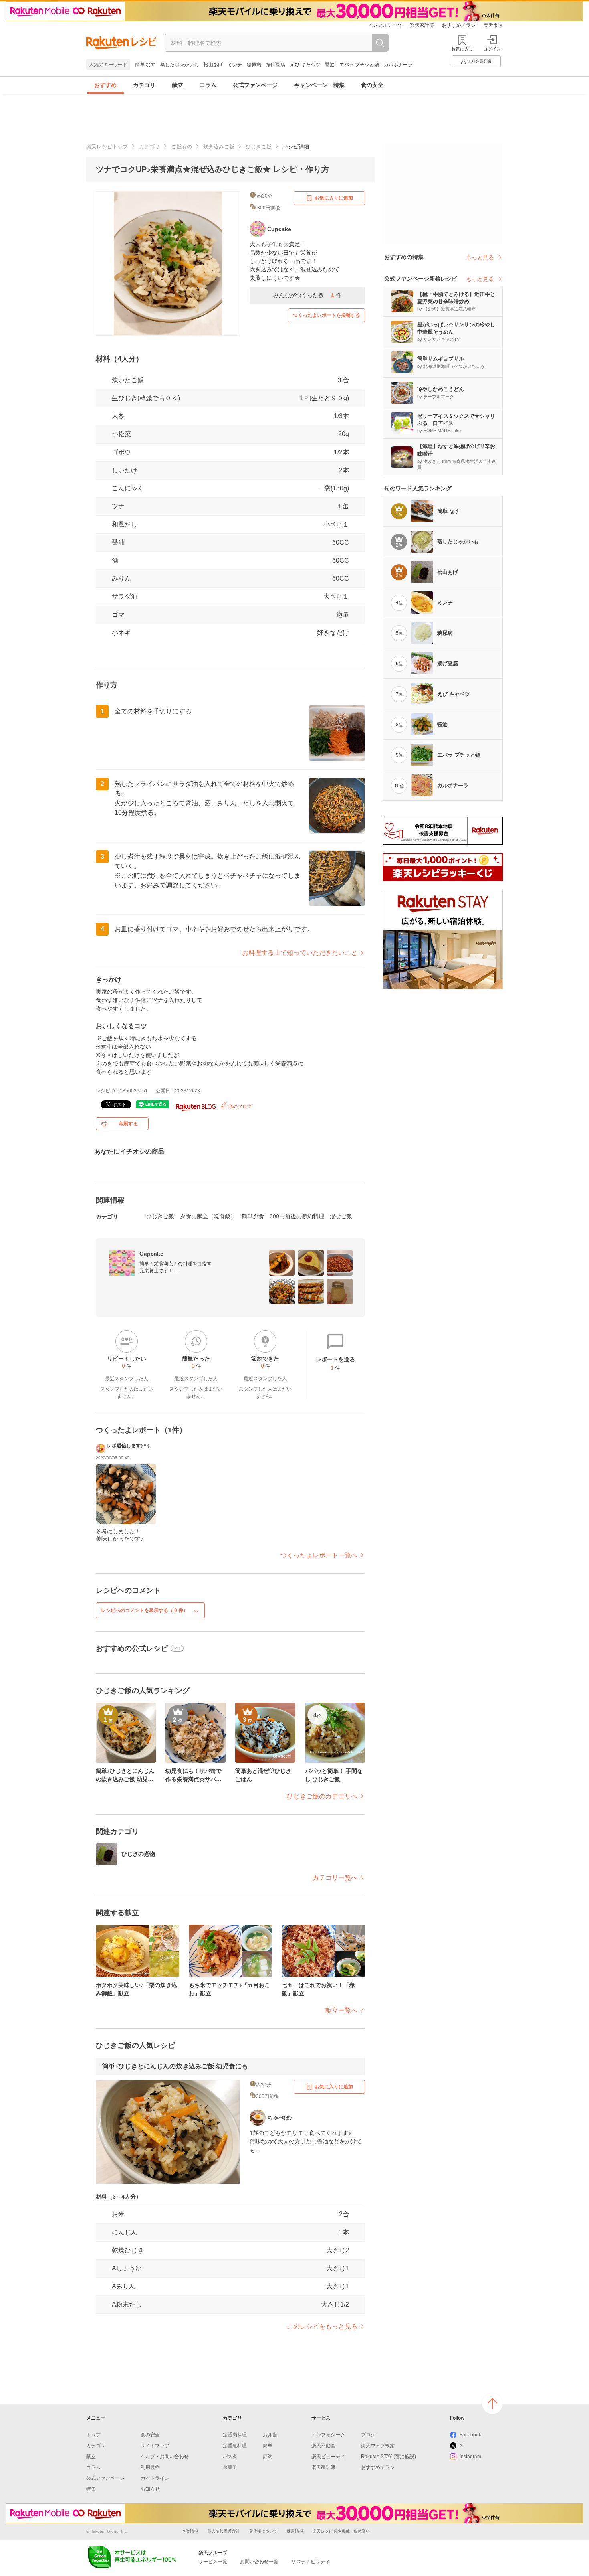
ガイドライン (155, 2478)
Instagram (470, 2457)
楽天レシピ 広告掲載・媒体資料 (341, 2531)
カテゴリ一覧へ (335, 1878)
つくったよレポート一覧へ (319, 1555)
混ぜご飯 (341, 1216)
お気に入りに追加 (334, 198)
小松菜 (121, 434)
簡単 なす (145, 65)
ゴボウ (121, 452)
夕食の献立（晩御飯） (208, 1216)
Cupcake (151, 1254)
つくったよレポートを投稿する (327, 315)
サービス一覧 (213, 2562)
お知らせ (150, 2489)
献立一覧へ (341, 2010)
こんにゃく (128, 488)
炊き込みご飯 (219, 147)
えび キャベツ (305, 65)
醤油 (330, 65)
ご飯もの (182, 147)
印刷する (128, 1124)
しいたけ (125, 470)
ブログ (368, 2435)
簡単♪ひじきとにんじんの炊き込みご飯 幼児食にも (175, 2066)
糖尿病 (254, 65)
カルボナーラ (398, 65)
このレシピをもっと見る (322, 2326)
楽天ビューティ (328, 2457)
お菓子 (230, 2467)
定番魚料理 (235, 2446)
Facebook (470, 2435)
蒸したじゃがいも (180, 65)
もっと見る (480, 257)
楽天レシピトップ (107, 147)
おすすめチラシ (459, 25)
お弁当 (270, 2435)
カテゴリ (144, 85)
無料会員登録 (479, 61)
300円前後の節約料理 (297, 1216)
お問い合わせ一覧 (259, 2562)
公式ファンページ (255, 85)
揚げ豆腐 (276, 65)
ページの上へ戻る (492, 2404)
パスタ (230, 2457)
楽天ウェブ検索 (378, 2446)
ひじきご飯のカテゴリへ (322, 1796)
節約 (268, 2457)
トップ (93, 2435)
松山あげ (213, 65)
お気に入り (462, 49)
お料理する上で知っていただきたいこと (300, 953)
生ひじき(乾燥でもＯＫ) (146, 398)
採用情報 (295, 2531)
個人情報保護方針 (224, 2531)
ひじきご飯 (259, 147)
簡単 (268, 2446)
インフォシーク (385, 25)
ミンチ (235, 65)
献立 (178, 85)
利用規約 (150, 2467)
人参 (118, 416)
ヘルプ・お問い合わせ (165, 2457)
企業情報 (190, 2531)
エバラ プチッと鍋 (359, 65)
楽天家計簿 (422, 25)
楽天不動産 (323, 2446)
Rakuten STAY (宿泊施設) (388, 2457)
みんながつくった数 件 (307, 295)
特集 (91, 2489)
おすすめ (105, 85)
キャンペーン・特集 (319, 85)
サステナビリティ (311, 2562)
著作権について (263, 2531)
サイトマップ (155, 2446)
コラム (208, 85)
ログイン (492, 49)
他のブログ (239, 1106)
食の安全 (372, 85)
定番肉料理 (235, 2435)
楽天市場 (493, 25)
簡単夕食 (253, 1216)
